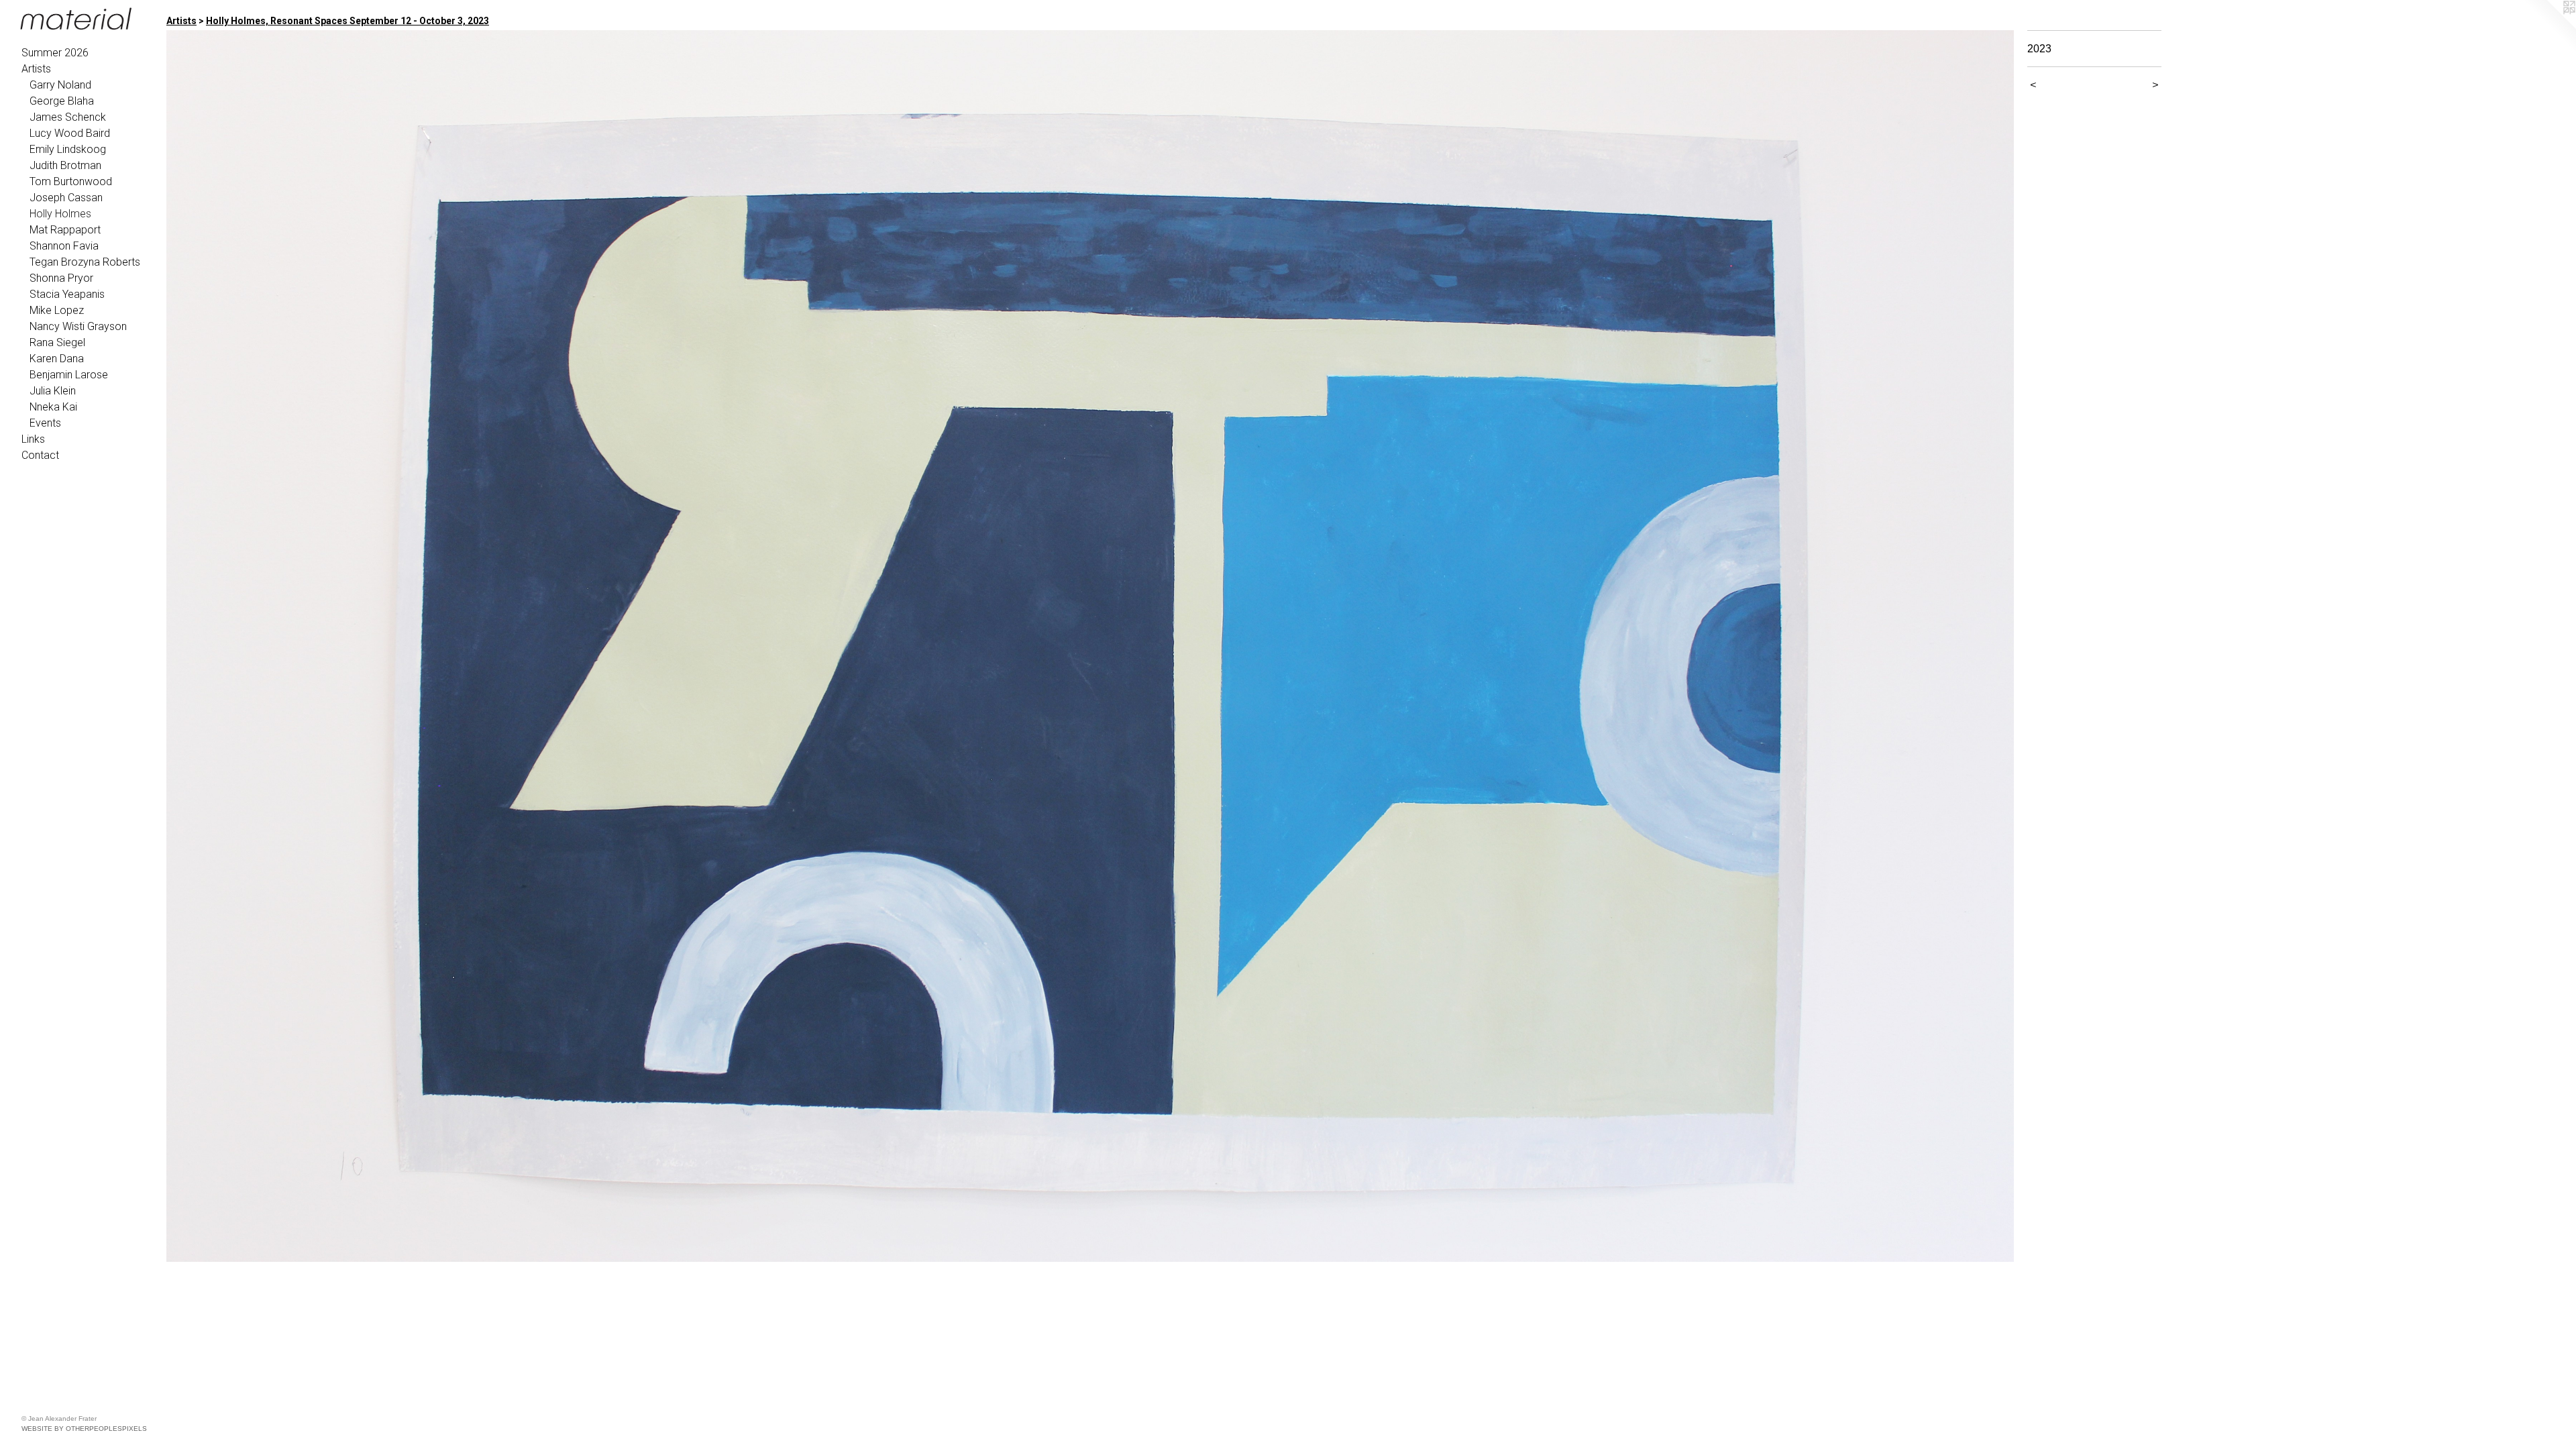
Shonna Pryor (61, 278)
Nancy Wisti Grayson (78, 326)
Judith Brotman (65, 165)
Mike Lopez (57, 310)
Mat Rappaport (65, 230)
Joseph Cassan (66, 198)
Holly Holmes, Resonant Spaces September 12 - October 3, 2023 (347, 21)
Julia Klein (53, 391)
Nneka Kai (53, 407)
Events (45, 423)
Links (33, 439)
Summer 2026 (55, 53)
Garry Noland (60, 85)
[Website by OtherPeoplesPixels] (2549, 27)
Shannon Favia (64, 246)
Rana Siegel (57, 342)
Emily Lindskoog (68, 149)
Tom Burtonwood (71, 181)
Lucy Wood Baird (70, 133)
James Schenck (68, 117)
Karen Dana (57, 359)
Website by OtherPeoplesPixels (84, 1429)
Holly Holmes (60, 214)
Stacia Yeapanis (67, 294)
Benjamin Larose (69, 375)
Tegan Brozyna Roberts (85, 262)
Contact (40, 455)
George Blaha (62, 101)
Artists (36, 69)
